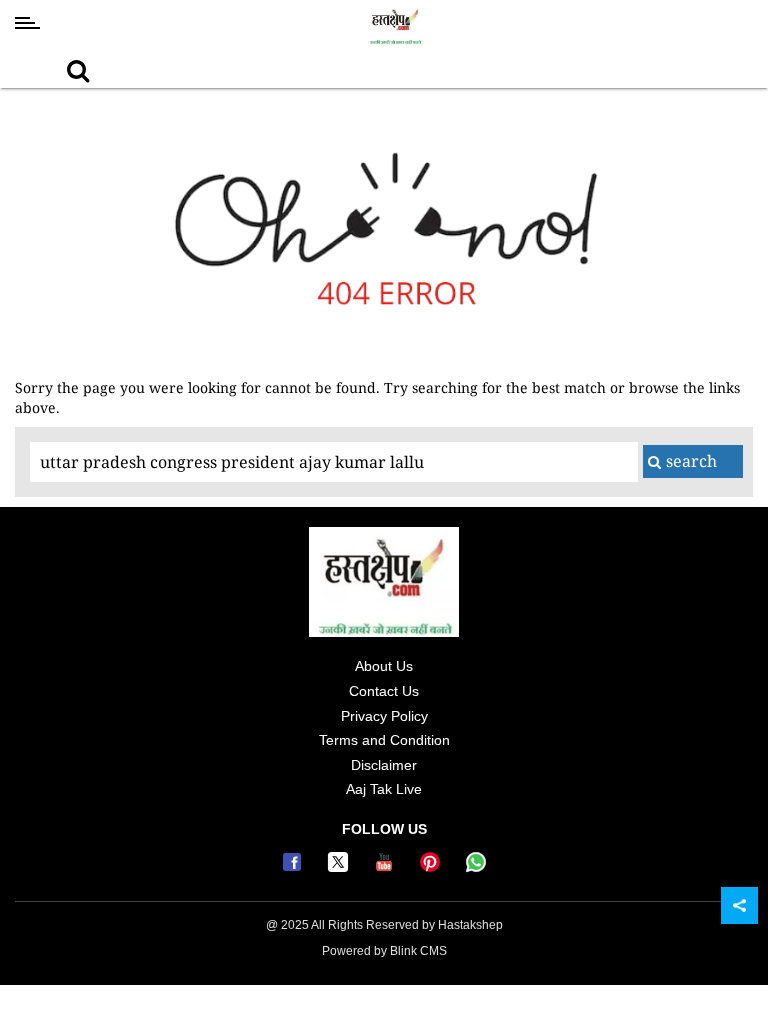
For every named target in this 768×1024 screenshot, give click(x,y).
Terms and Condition (384, 740)
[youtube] (387, 867)
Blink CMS (418, 951)
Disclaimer (384, 765)
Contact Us (384, 691)
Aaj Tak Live (384, 789)
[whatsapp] (476, 867)
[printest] (433, 867)
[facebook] (295, 867)
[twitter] (341, 867)
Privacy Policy (384, 716)
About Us (384, 666)
